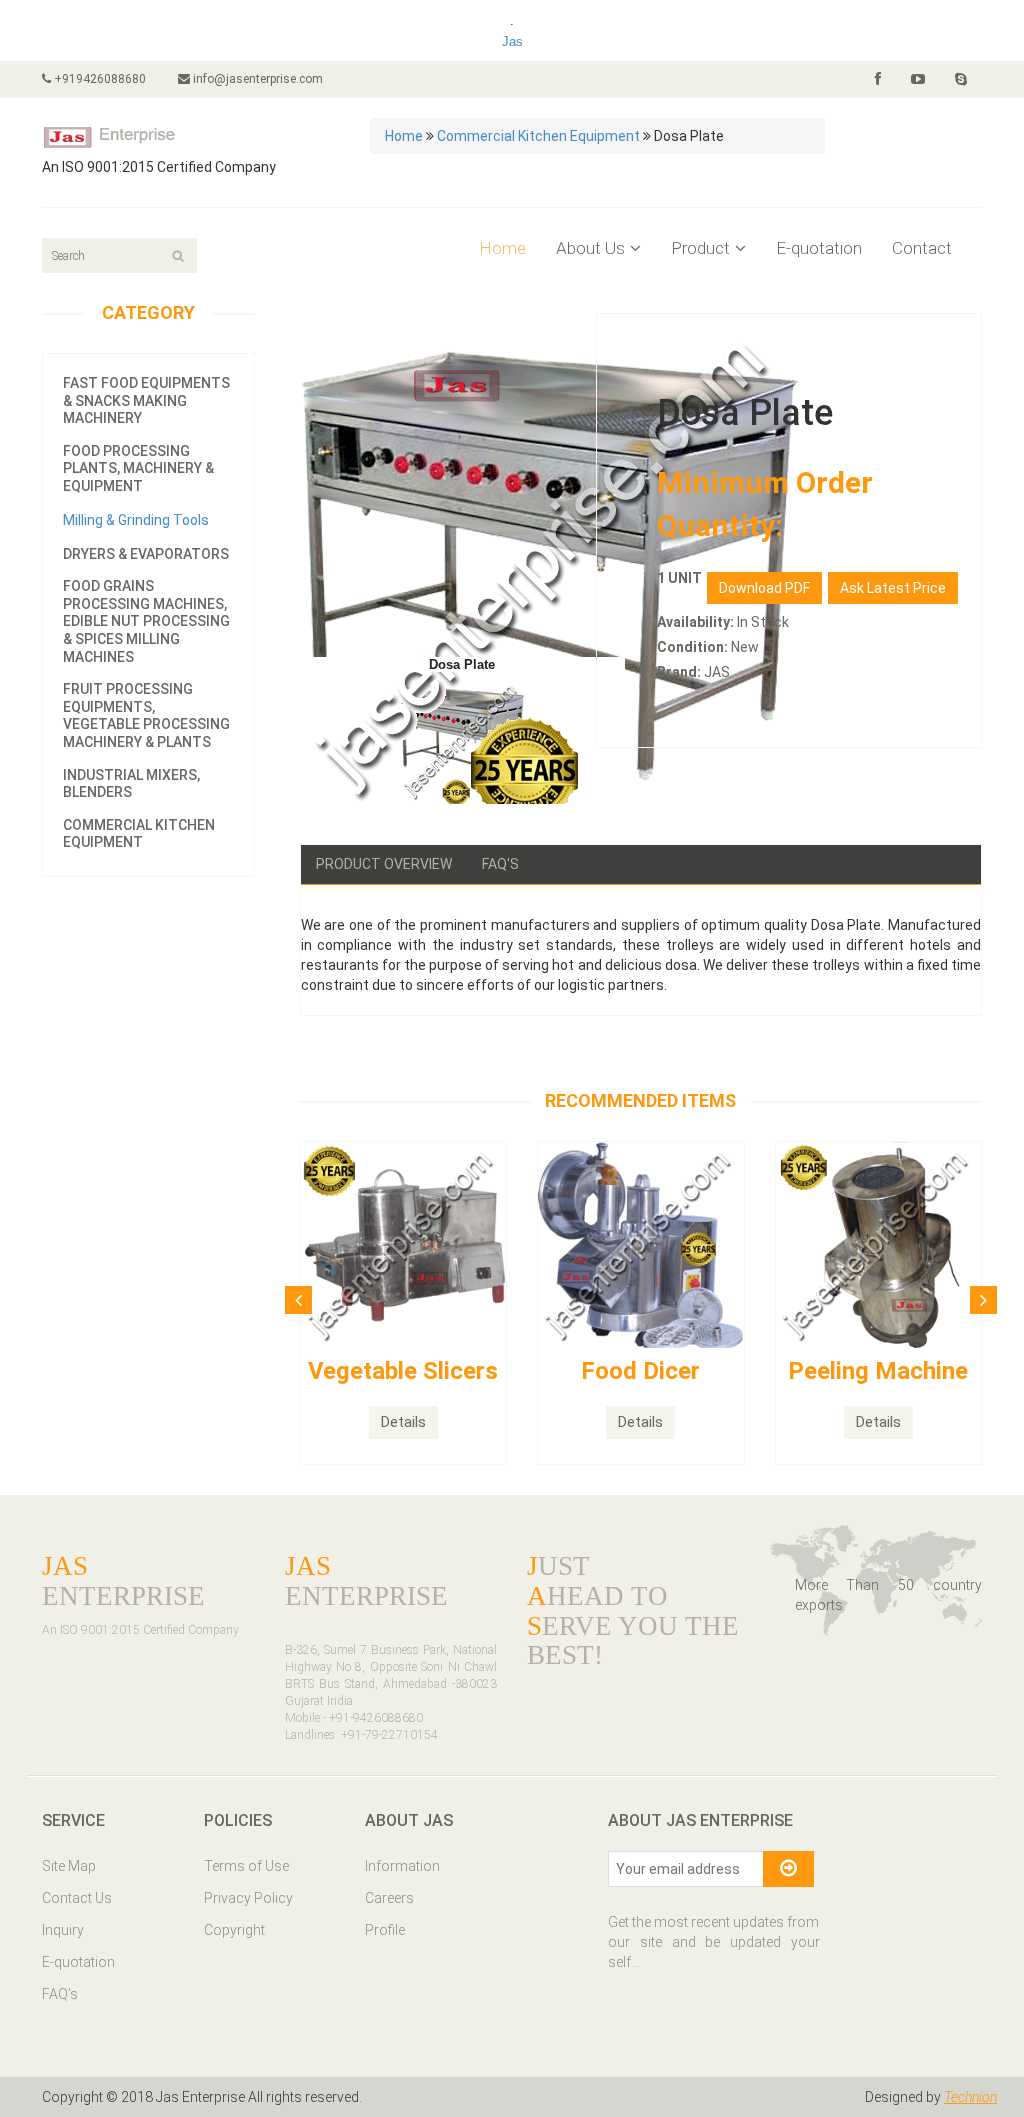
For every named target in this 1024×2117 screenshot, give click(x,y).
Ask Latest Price (893, 588)
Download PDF (764, 588)
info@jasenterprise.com (256, 79)
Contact (922, 248)
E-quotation (819, 248)
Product (700, 248)
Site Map (69, 1866)
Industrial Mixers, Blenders (131, 784)
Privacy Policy (248, 1898)
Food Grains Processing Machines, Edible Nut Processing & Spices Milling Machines (146, 621)
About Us (590, 248)
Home (404, 136)
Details (403, 1422)
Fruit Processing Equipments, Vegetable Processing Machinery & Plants (146, 715)
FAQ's (500, 864)
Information (402, 1866)
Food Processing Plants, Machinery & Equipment (138, 468)
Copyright (234, 1930)
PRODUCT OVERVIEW (384, 864)
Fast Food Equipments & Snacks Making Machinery (146, 400)
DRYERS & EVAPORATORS (146, 554)
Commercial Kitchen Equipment (538, 136)
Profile (385, 1930)
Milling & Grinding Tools (136, 520)
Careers (389, 1898)
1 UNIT (679, 578)
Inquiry (63, 1930)
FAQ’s (60, 1994)
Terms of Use (246, 1866)
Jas (512, 41)
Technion (970, 2097)
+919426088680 (98, 79)
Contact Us (77, 1898)
